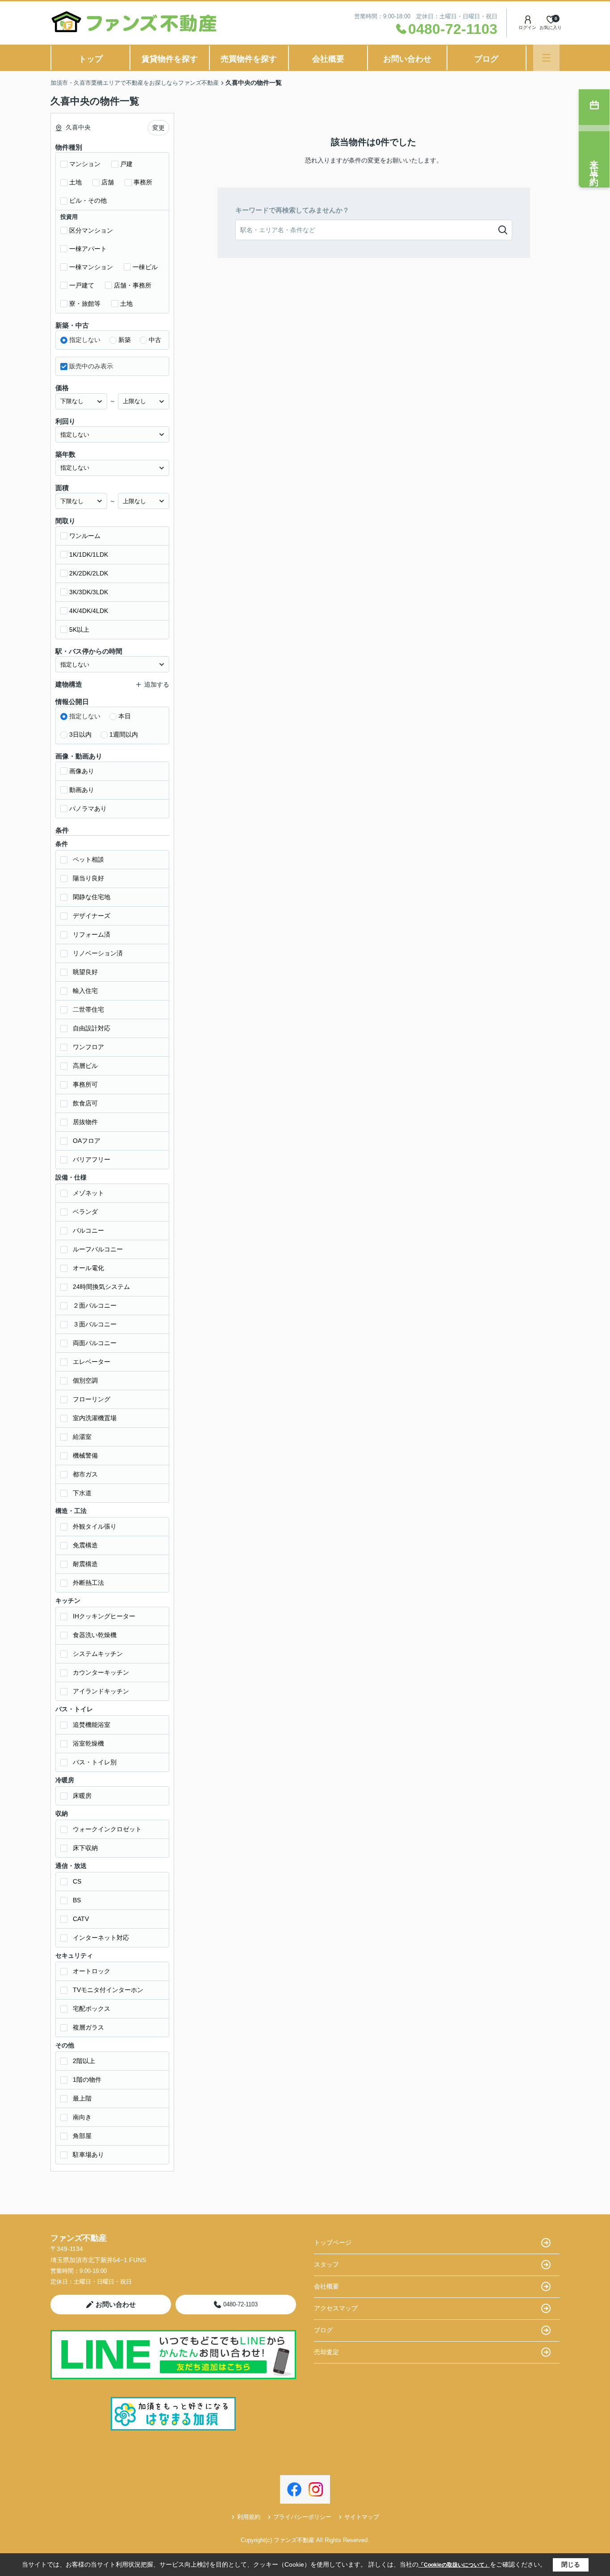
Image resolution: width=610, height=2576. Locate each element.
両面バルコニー (95, 1343)
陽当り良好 (88, 878)
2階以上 (84, 2061)
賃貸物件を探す (170, 59)
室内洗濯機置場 (95, 1418)
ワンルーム (85, 536)
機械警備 (85, 1455)
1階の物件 (87, 2080)
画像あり (82, 771)
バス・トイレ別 (95, 1762)
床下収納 (85, 1848)
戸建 (126, 164)
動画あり (82, 790)
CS (77, 1881)
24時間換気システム (101, 1287)
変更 (159, 128)
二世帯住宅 (88, 1009)
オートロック (92, 1971)
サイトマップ (362, 2517)
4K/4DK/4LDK (89, 611)
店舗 (108, 182)
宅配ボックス (92, 2009)
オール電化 (88, 1268)
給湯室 (82, 1437)
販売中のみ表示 (91, 366)
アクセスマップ (336, 2308)
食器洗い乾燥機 (95, 1635)
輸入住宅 (85, 991)
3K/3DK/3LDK (89, 592)
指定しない (85, 340)
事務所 (143, 182)
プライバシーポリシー (302, 2517)
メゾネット (88, 1193)
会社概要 (328, 59)
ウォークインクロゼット (107, 1829)
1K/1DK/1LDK (89, 554)
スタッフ (326, 2264)
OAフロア (87, 1141)
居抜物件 (85, 1122)
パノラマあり (88, 809)
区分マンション (91, 230)
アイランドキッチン (101, 1691)
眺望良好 (85, 972)
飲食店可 (85, 1103)
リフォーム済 (92, 934)
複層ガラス (88, 2027)
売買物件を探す (249, 59)
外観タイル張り (95, 1526)
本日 (125, 716)
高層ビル (85, 1066)
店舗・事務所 (133, 285)
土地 (75, 182)
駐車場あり (88, 2155)
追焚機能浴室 (92, 1725)
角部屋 (82, 2136)
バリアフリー (92, 1159)
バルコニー (88, 1230)
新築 (125, 340)
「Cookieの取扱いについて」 (454, 2565)
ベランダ (85, 1212)
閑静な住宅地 (92, 897)
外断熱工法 (88, 1583)
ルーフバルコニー (98, 1249)
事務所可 (85, 1084)
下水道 (82, 1493)
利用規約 (249, 2517)
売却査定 (326, 2352)
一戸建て (82, 285)
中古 (155, 340)
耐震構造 (85, 1564)
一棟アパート (88, 249)
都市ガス (85, 1474)
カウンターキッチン (101, 1672)
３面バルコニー (95, 1324)
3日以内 (80, 734)
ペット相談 (88, 859)
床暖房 (82, 1796)
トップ (91, 59)
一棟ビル (145, 267)
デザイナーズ (92, 916)
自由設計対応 (92, 1028)
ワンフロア (88, 1047)
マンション (85, 164)
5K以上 (79, 629)
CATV (81, 1919)
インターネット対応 (101, 1938)
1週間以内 (124, 734)
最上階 (82, 2098)
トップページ (333, 2243)
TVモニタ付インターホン (108, 1990)
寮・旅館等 (85, 304)
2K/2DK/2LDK (89, 573)
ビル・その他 (88, 200)
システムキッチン (98, 1654)
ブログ (486, 59)
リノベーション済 (98, 953)
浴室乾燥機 (88, 1743)
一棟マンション (91, 267)
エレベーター (92, 1362)
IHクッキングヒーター (104, 1616)
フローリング (92, 1399)
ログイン (527, 27)
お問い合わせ (407, 59)
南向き (82, 2117)
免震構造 (85, 1545)
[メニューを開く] (546, 58)
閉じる (571, 2564)
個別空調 (85, 1380)
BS (77, 1900)
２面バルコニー (95, 1305)
